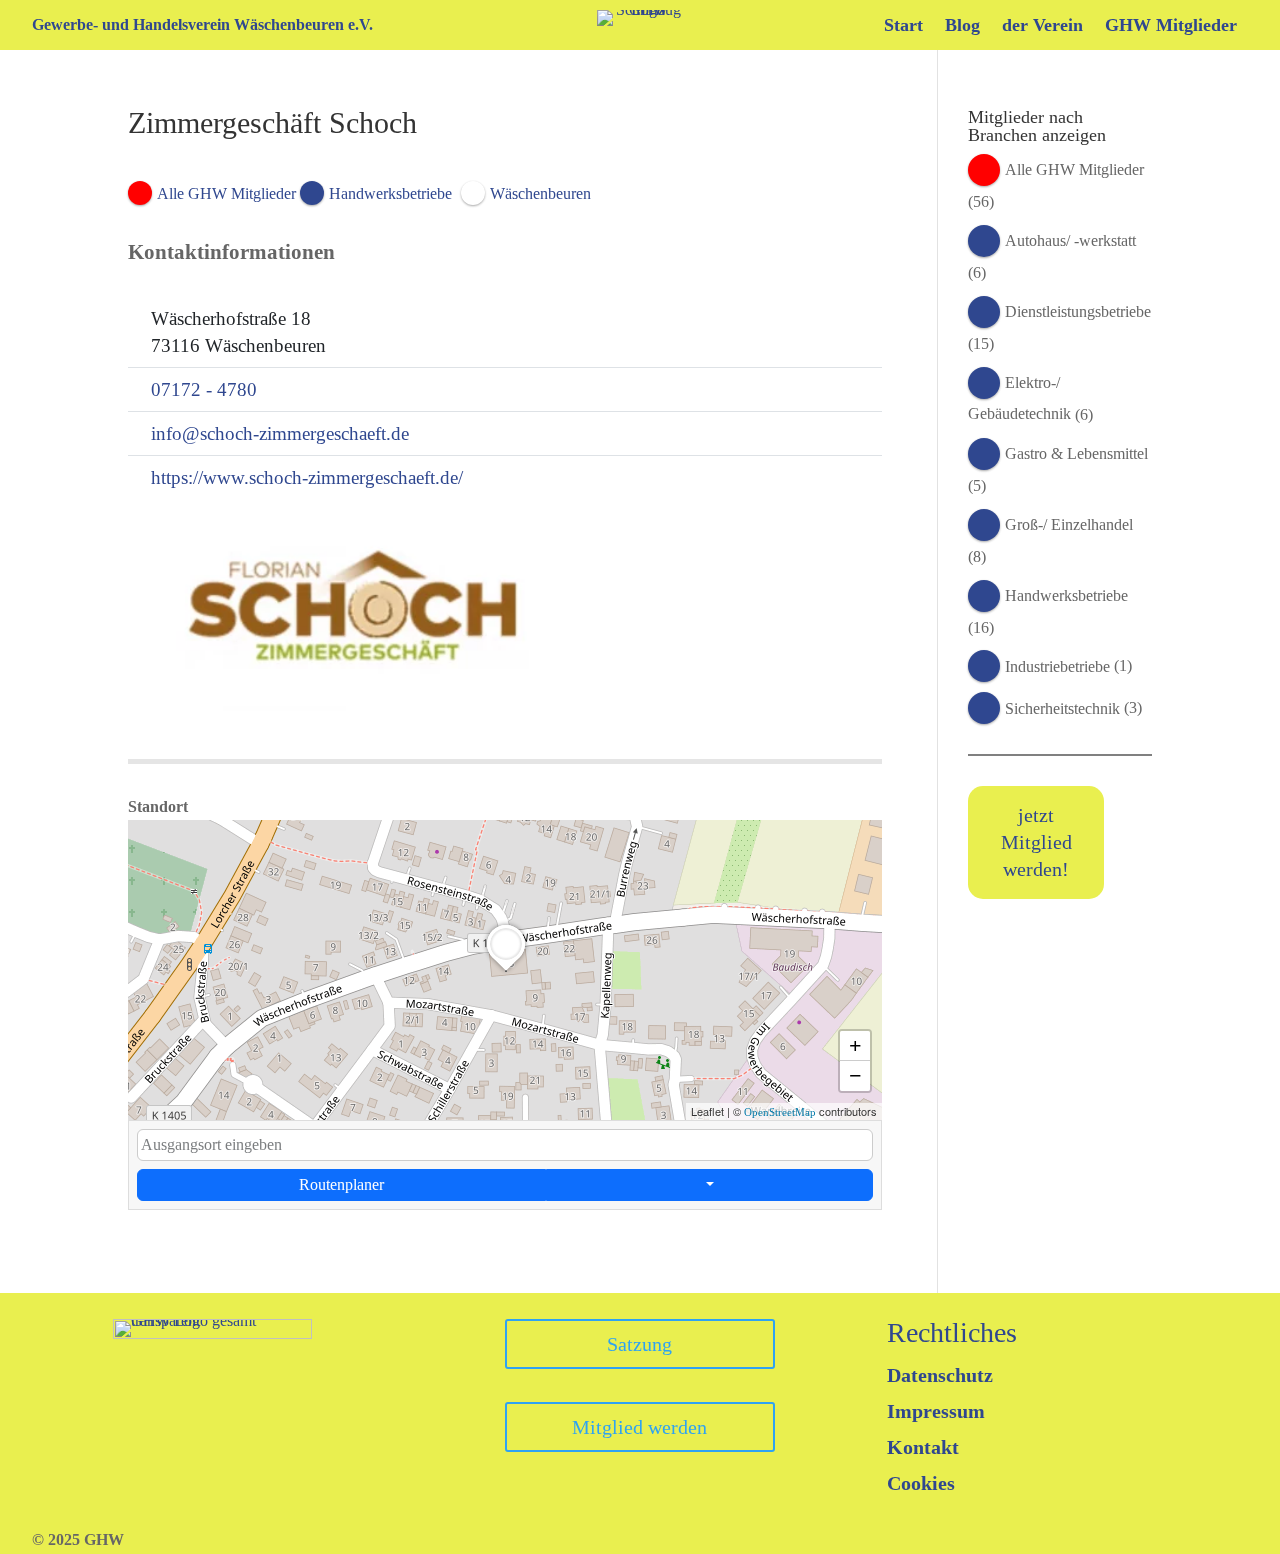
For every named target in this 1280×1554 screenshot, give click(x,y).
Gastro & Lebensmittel (1076, 453)
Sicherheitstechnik (1062, 708)
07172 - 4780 (204, 389)
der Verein (1042, 26)
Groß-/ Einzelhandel (1069, 524)
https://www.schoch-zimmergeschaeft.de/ (307, 477)
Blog (962, 26)
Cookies (921, 1483)
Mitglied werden (639, 1427)
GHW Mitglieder (1171, 26)
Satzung (639, 1344)
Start (903, 26)
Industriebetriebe (1057, 666)
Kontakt (923, 1447)
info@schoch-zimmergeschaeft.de (280, 433)
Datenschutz (940, 1375)
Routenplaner (341, 1184)
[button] (506, 971)
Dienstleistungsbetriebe (1078, 311)
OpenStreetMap (780, 1112)
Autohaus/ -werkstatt (1070, 240)
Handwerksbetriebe (1066, 595)
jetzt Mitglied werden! (1036, 842)
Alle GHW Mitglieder (1074, 169)
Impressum (936, 1411)
